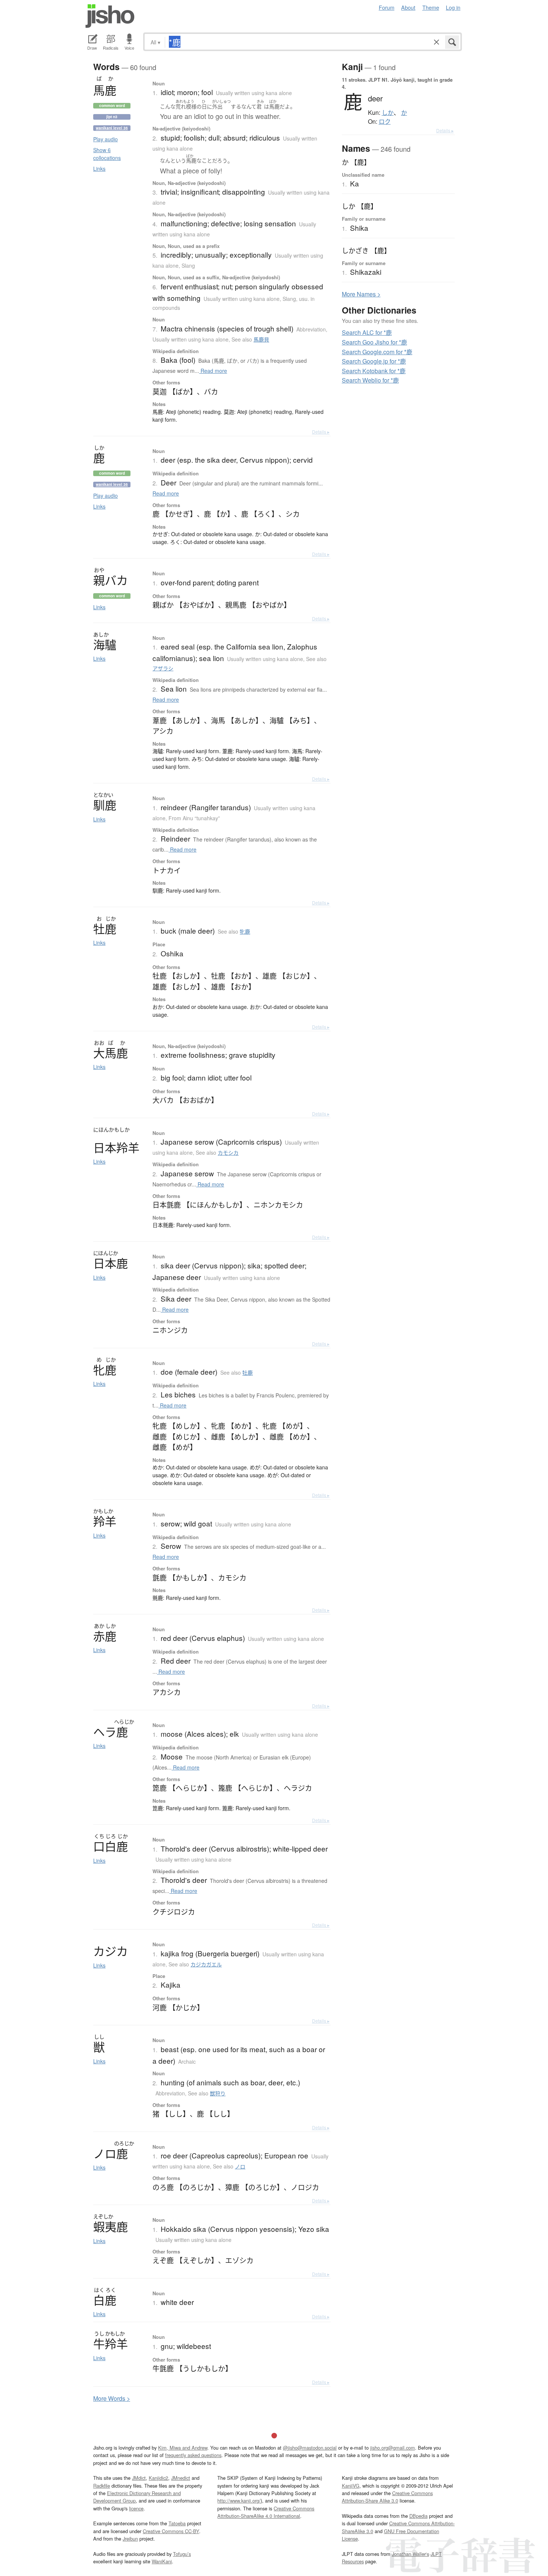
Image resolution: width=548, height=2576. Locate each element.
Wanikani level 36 (112, 128)
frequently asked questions (193, 2455)
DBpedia (418, 2516)
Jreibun (130, 2539)
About (408, 7)
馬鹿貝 (261, 339)
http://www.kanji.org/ (239, 2500)
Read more (213, 371)
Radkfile (102, 2486)
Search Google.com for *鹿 (377, 352)
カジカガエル (206, 1964)
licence (136, 2508)
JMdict (139, 2478)
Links (99, 169)
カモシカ (228, 1152)
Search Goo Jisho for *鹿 (374, 342)
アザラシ (163, 668)
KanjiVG (351, 2486)
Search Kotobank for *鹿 (374, 371)
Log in (453, 7)
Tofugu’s (182, 2554)
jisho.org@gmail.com (393, 2448)
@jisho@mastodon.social (310, 2448)
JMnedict (181, 2478)
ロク (385, 122)
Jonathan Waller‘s (410, 2554)
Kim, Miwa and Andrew (183, 2448)
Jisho (110, 16)
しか (388, 113)
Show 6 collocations (107, 154)
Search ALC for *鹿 (367, 332)
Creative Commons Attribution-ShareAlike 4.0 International (266, 2512)
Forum (387, 7)
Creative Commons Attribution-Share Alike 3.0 (387, 2497)
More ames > (361, 294)
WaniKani (162, 2561)
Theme (431, 7)
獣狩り (218, 2093)
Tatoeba (177, 2523)
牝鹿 (245, 931)
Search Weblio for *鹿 (370, 380)
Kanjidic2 (158, 2478)
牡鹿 (248, 1372)
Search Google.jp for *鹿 (374, 361)
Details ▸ (321, 432)
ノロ (240, 2166)
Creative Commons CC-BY (171, 2531)
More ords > (112, 2398)
